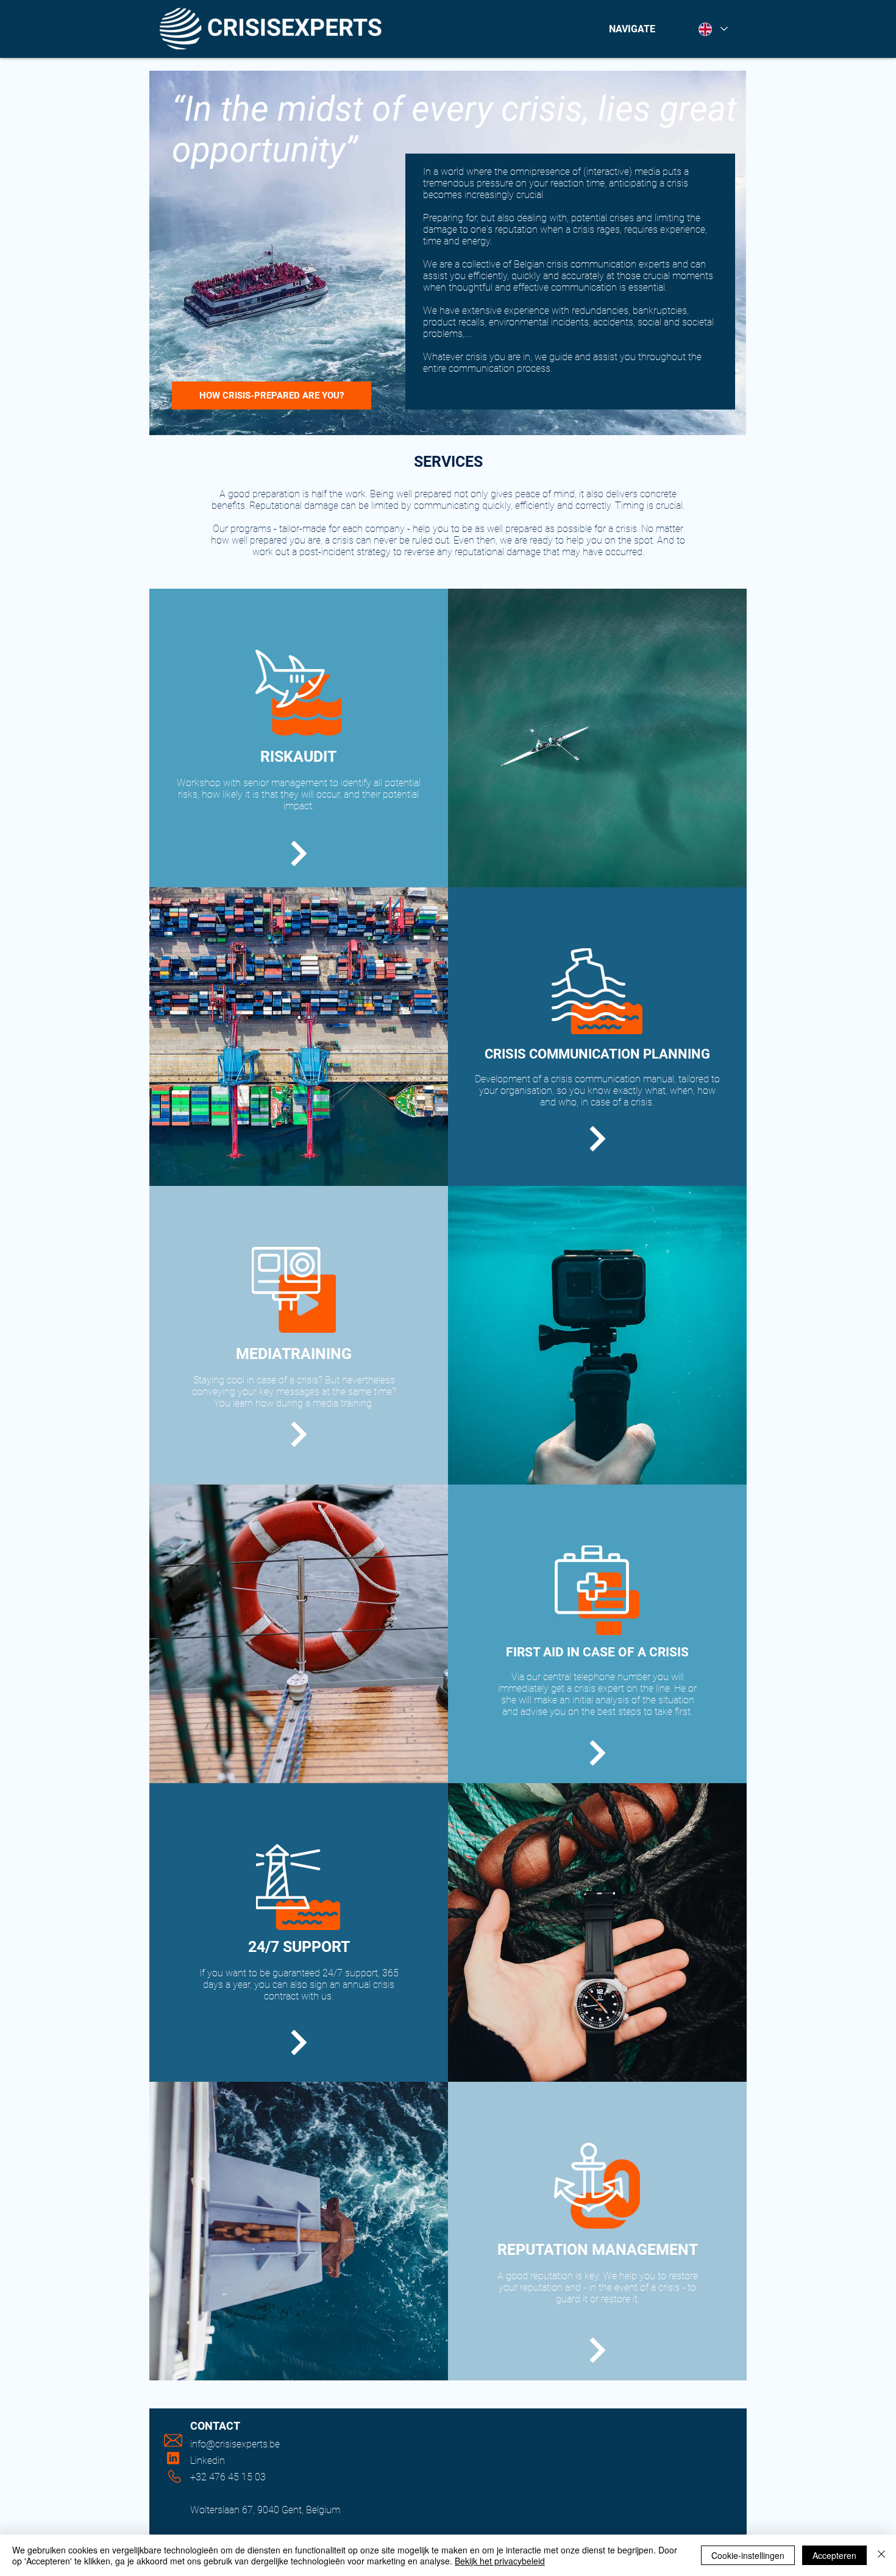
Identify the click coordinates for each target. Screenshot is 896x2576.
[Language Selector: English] (713, 29)
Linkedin (208, 2461)
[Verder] (299, 853)
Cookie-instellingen (748, 2555)
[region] (299, 738)
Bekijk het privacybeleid (500, 2561)
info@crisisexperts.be (235, 2444)
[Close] (881, 2555)
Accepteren (834, 2555)
